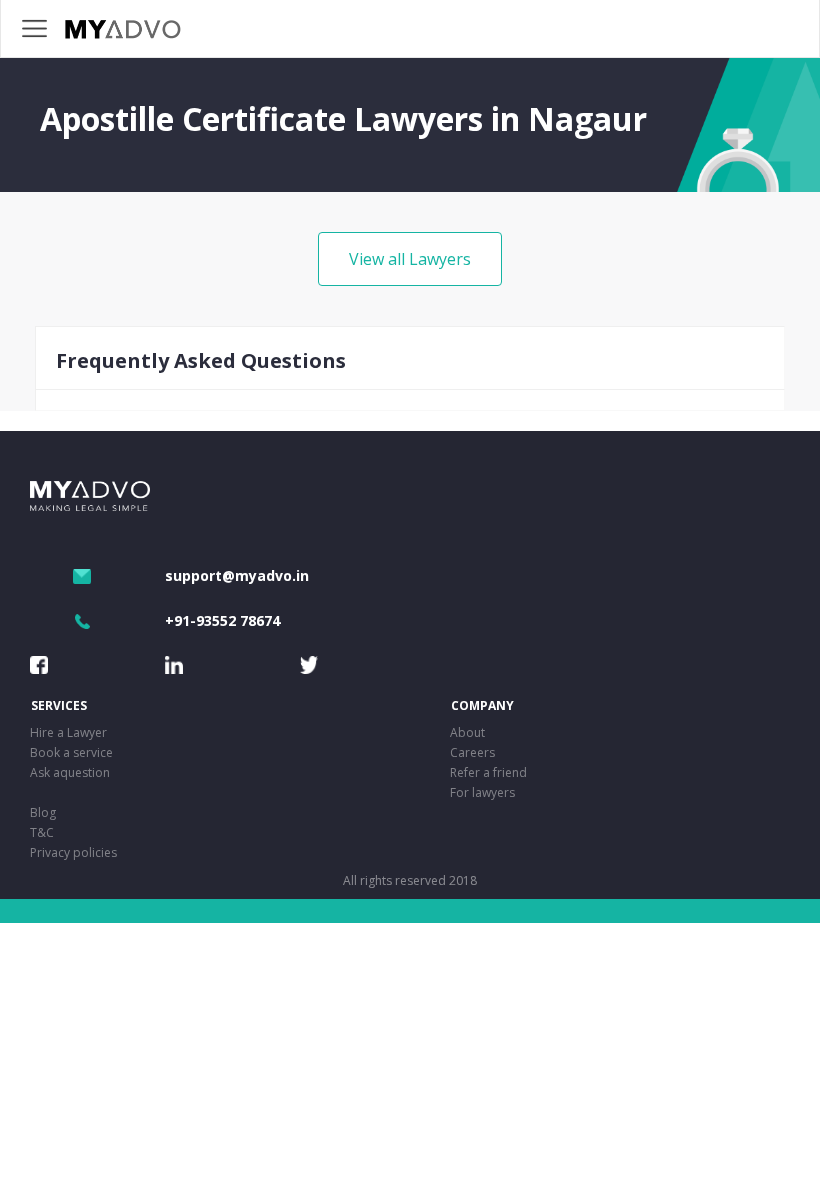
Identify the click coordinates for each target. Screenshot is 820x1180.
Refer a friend (488, 772)
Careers (472, 752)
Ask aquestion (70, 772)
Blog (43, 812)
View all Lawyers (410, 259)
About (467, 732)
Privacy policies (73, 852)
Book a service (71, 752)
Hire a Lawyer (68, 732)
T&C (42, 832)
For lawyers (482, 792)
